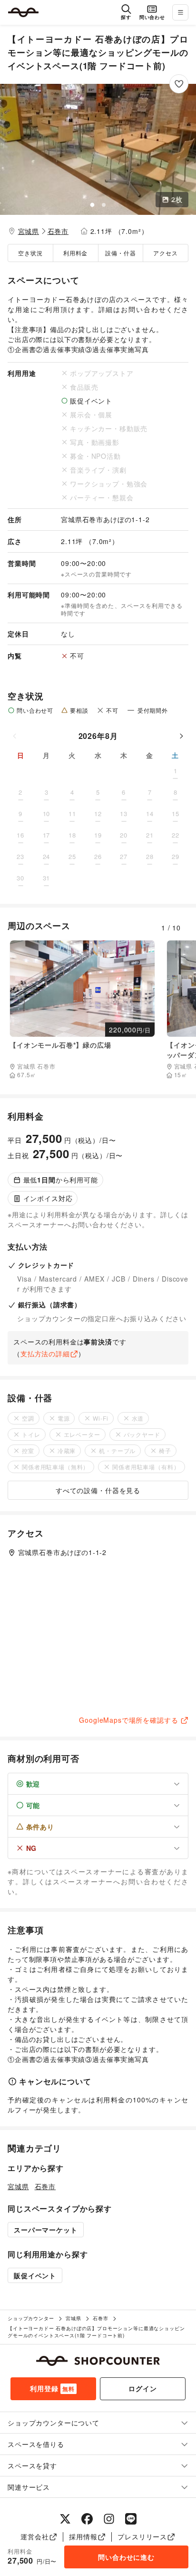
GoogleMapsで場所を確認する (128, 1720)
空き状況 (30, 253)
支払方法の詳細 (45, 1354)
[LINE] (131, 2519)
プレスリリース (142, 2536)
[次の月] (181, 736)
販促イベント (35, 2275)
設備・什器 (120, 253)
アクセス (165, 253)
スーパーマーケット (46, 2230)
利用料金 (75, 253)
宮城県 (29, 231)
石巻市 (58, 231)
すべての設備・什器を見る (98, 1490)
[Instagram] (109, 2519)
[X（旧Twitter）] (65, 2519)
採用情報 (83, 2536)
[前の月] (15, 736)
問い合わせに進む (126, 2557)
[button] (98, 149)
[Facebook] (87, 2519)
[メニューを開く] (180, 12)
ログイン (142, 2388)
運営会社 (34, 2536)
